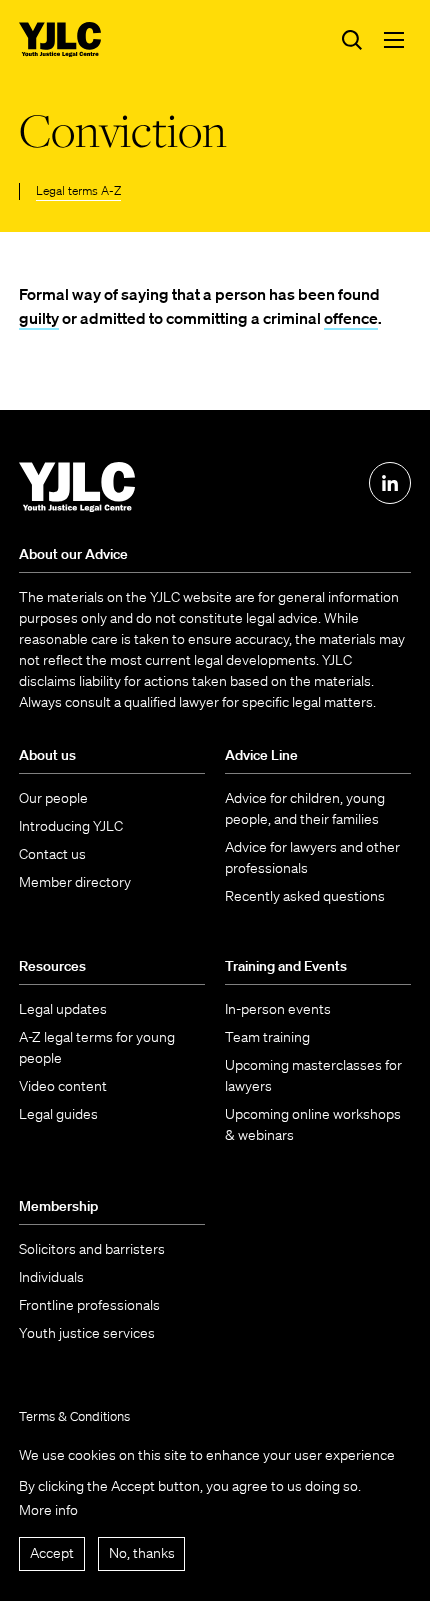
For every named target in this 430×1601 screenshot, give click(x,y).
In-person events (278, 1009)
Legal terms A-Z (78, 190)
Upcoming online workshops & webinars (313, 1124)
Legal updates (63, 1009)
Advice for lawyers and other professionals (312, 857)
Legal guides (58, 1114)
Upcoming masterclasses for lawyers (313, 1075)
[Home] (60, 39)
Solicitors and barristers (92, 1249)
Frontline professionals (89, 1305)
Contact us (52, 854)
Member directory (75, 882)
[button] (394, 40)
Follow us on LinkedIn (390, 483)
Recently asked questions (305, 896)
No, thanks (142, 1553)
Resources (52, 966)
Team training (267, 1037)
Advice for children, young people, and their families (305, 808)
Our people (53, 798)
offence (351, 318)
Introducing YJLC (71, 826)
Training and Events (286, 966)
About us (47, 755)
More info (48, 1510)
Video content (63, 1086)
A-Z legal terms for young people (97, 1047)
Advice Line (261, 755)
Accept (52, 1553)
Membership (58, 1206)
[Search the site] (352, 40)
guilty (39, 318)
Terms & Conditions (74, 1416)
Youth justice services (87, 1333)
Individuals (51, 1277)
